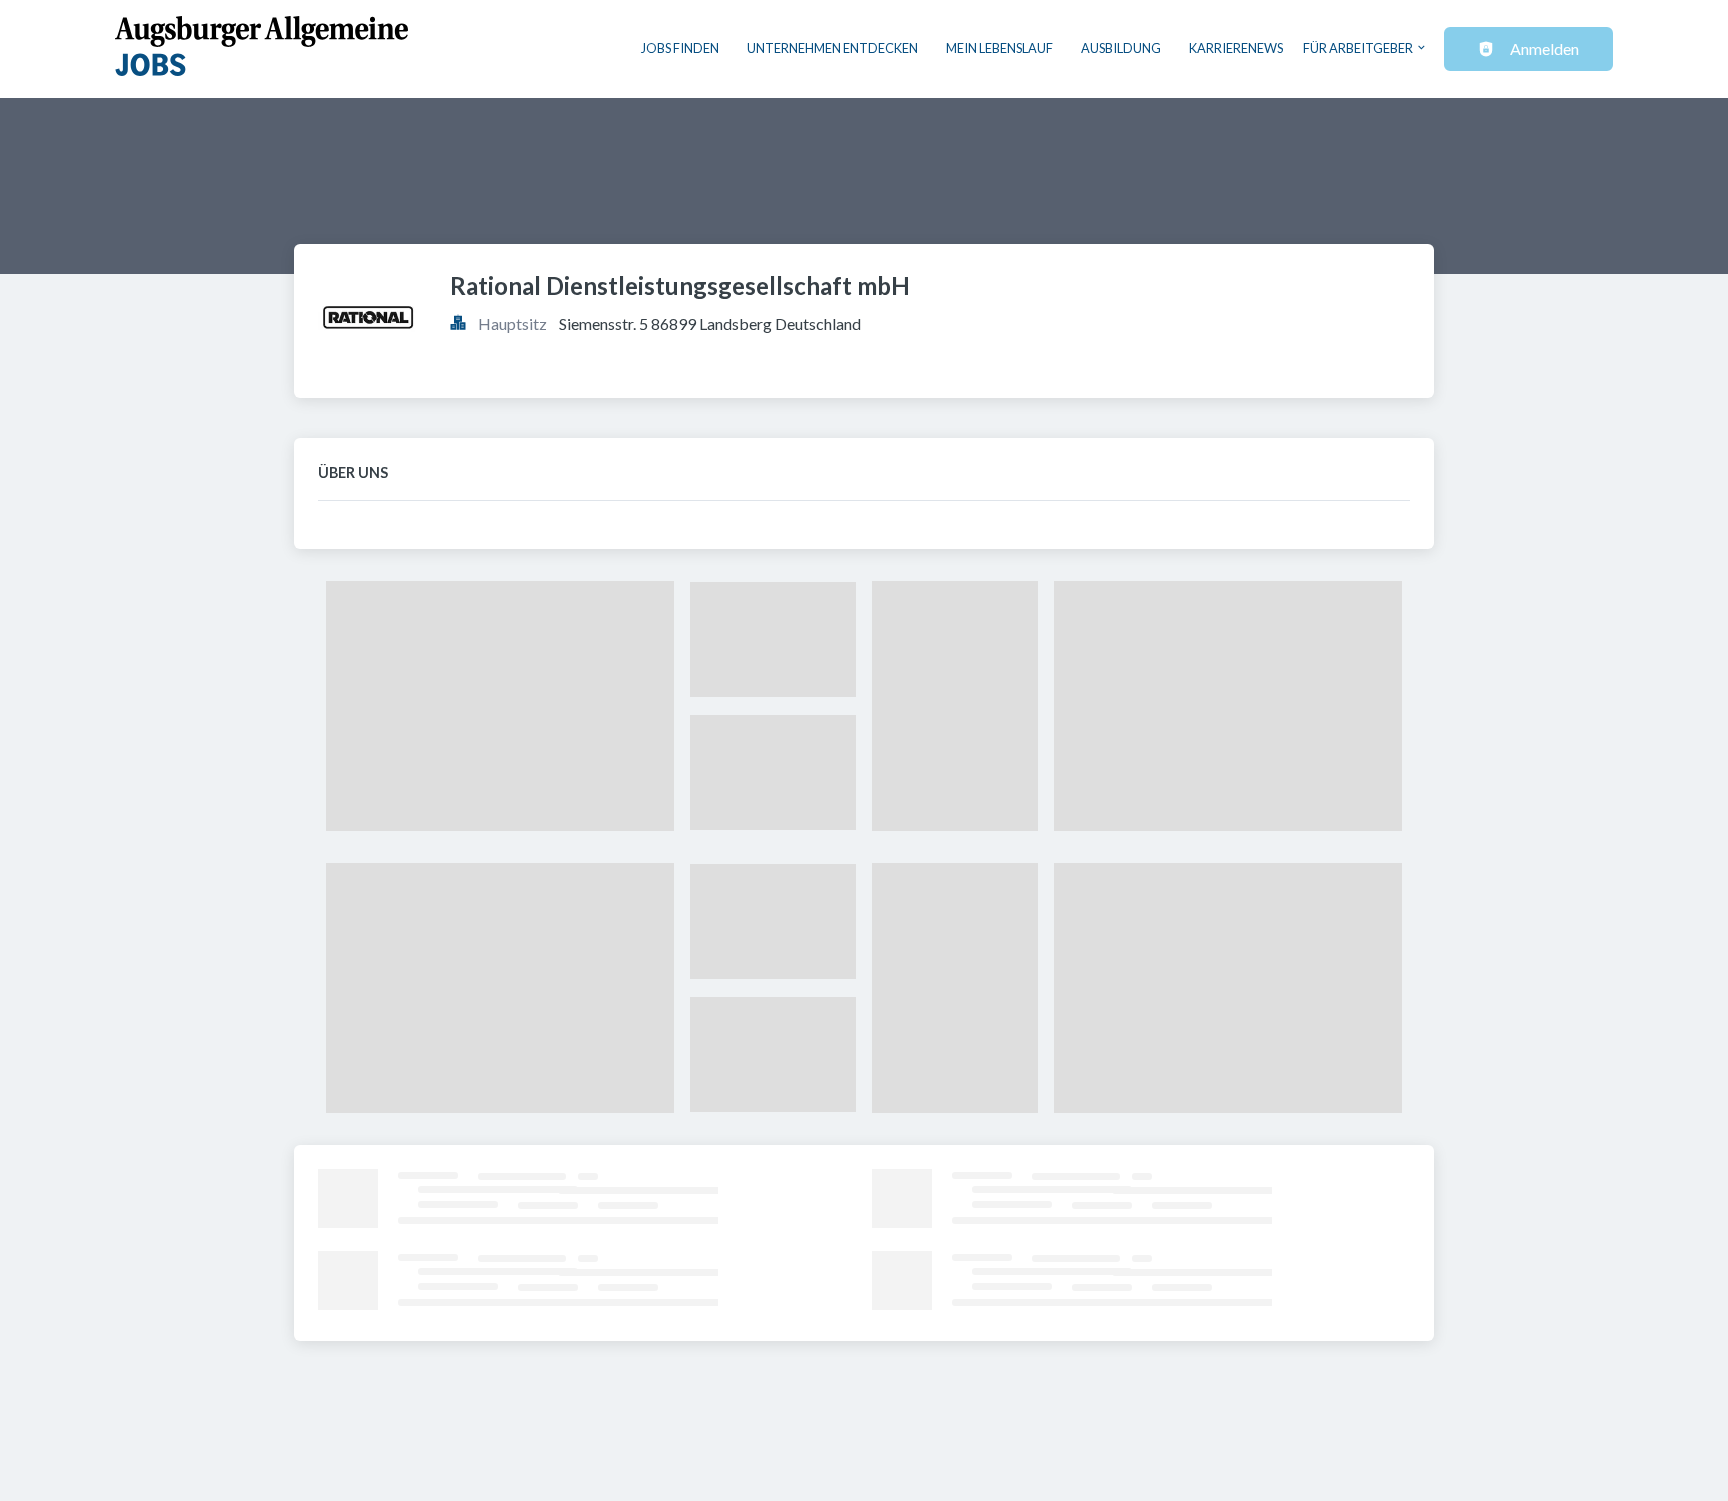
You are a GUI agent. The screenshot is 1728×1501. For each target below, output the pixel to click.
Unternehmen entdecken (832, 48)
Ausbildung (1121, 48)
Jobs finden (680, 48)
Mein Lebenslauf (999, 48)
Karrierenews (1236, 48)
